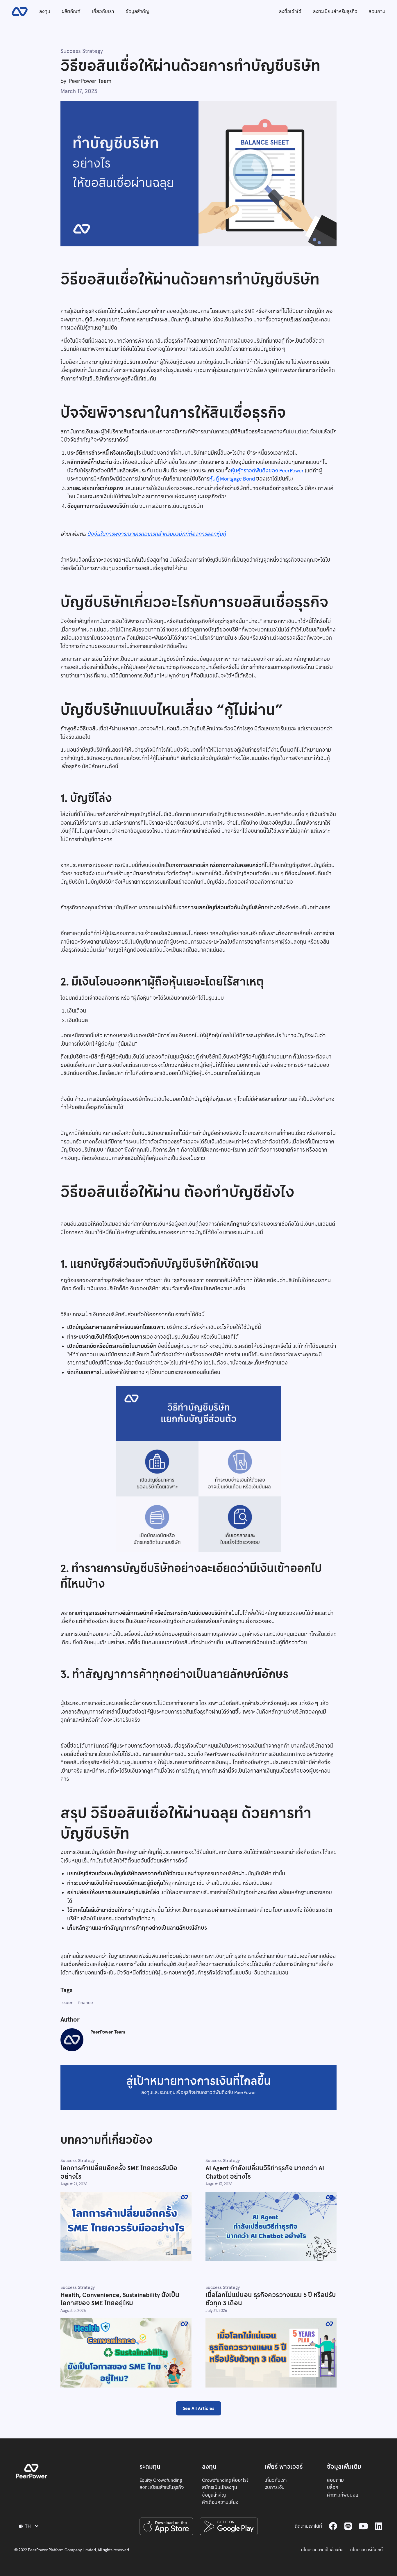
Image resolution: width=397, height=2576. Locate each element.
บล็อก (333, 2487)
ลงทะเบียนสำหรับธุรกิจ (335, 11)
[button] (29, 2526)
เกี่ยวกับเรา (103, 11)
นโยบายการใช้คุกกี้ (366, 2550)
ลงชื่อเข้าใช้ (290, 11)
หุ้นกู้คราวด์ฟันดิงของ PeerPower (267, 471)
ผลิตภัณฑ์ (71, 11)
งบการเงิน (274, 2487)
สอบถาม (377, 11)
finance (86, 2002)
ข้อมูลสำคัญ (137, 11)
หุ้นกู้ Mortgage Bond (233, 479)
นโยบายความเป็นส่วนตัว (322, 2550)
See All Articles (199, 2408)
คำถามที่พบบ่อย (343, 2495)
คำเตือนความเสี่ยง (220, 2502)
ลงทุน (45, 11)
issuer (67, 2002)
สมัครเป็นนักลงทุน (220, 2487)
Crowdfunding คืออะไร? (225, 2480)
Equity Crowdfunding (161, 2480)
